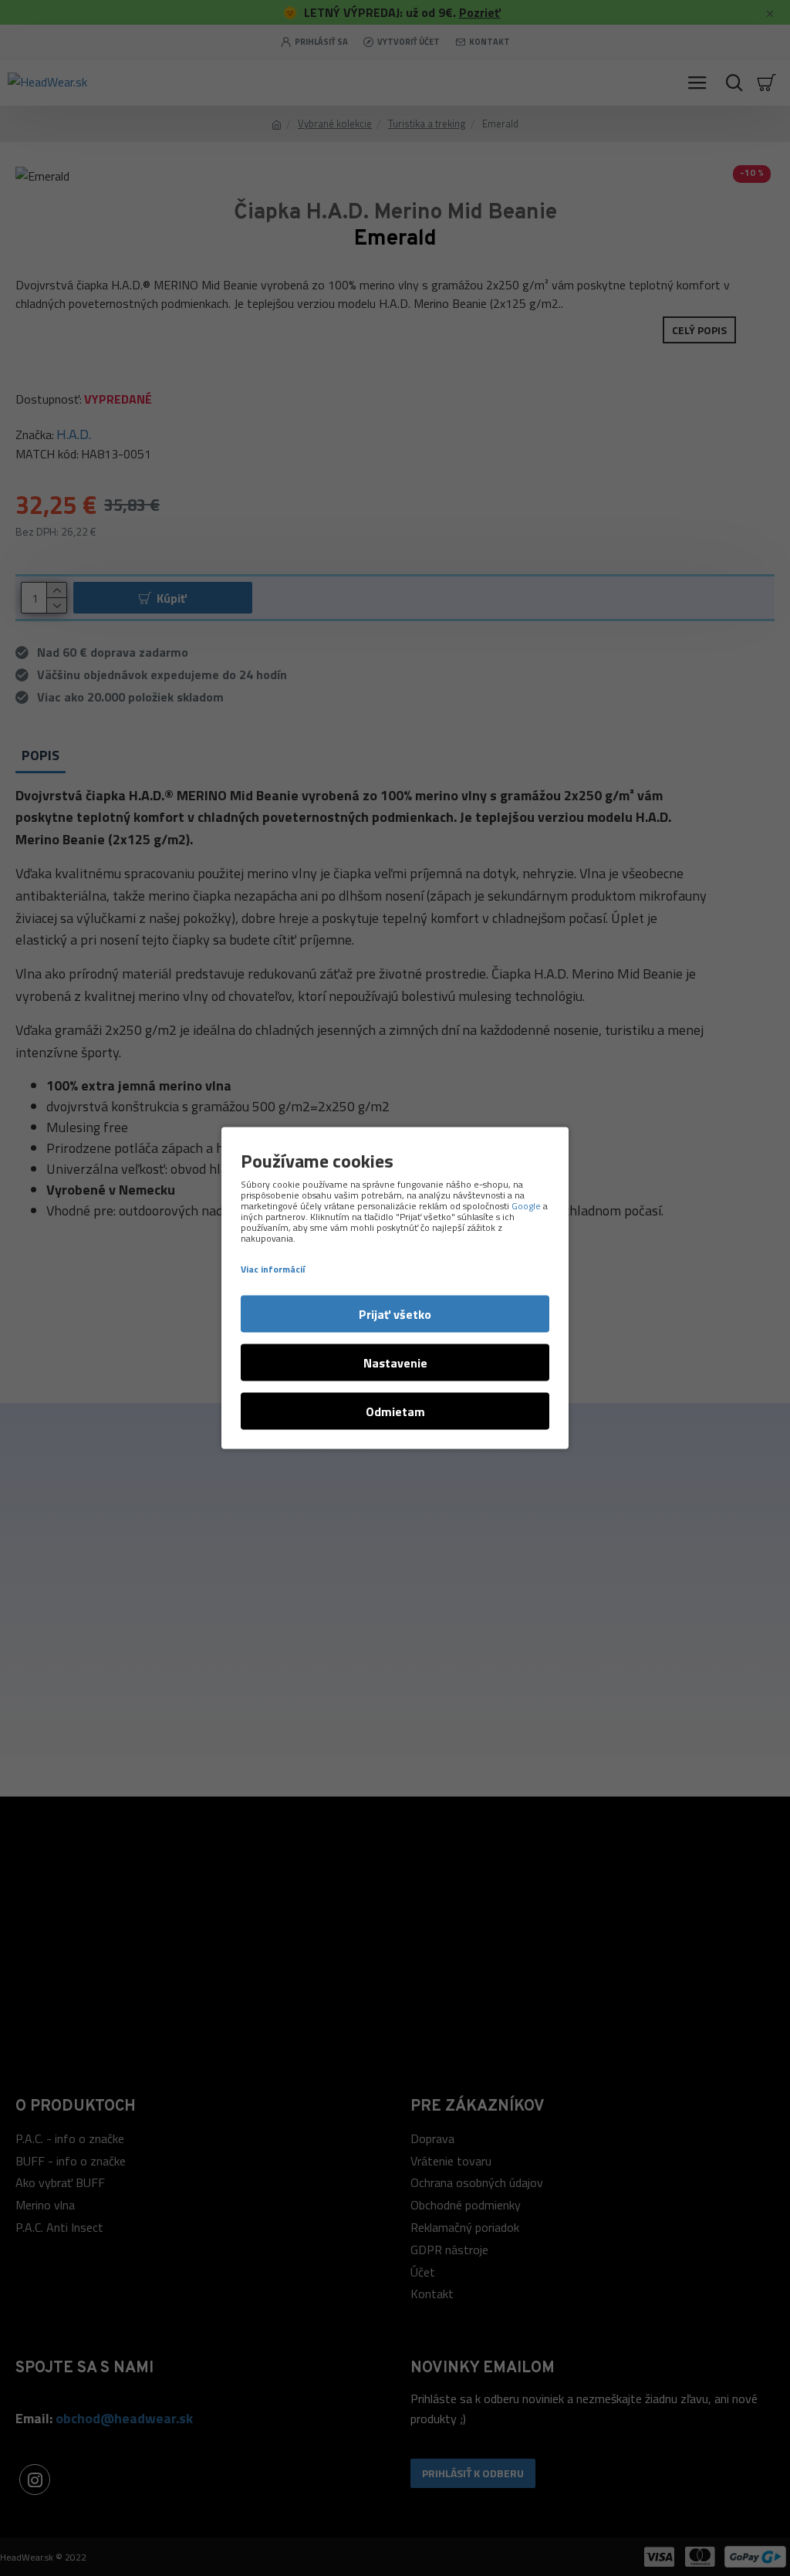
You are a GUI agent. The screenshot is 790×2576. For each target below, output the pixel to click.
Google (526, 1206)
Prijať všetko (395, 1314)
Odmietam (395, 1411)
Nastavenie (395, 1363)
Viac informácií (273, 1269)
